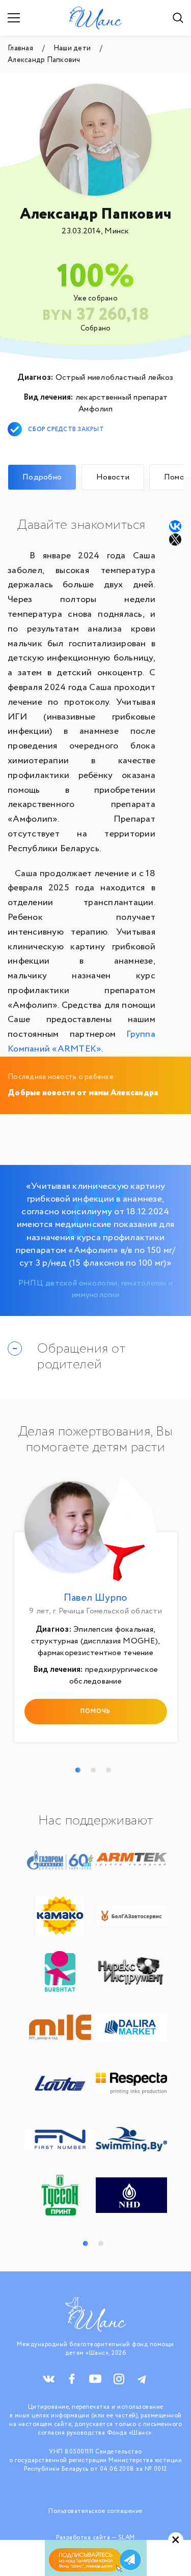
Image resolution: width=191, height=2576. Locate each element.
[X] (176, 540)
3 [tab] (108, 1770)
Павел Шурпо (96, 1598)
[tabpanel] (95, 1612)
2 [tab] (93, 1770)
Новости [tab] (113, 477)
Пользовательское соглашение (95, 2511)
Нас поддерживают (96, 1821)
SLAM (127, 2538)
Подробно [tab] (42, 477)
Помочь (95, 1711)
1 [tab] (78, 1770)
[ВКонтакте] (175, 526)
